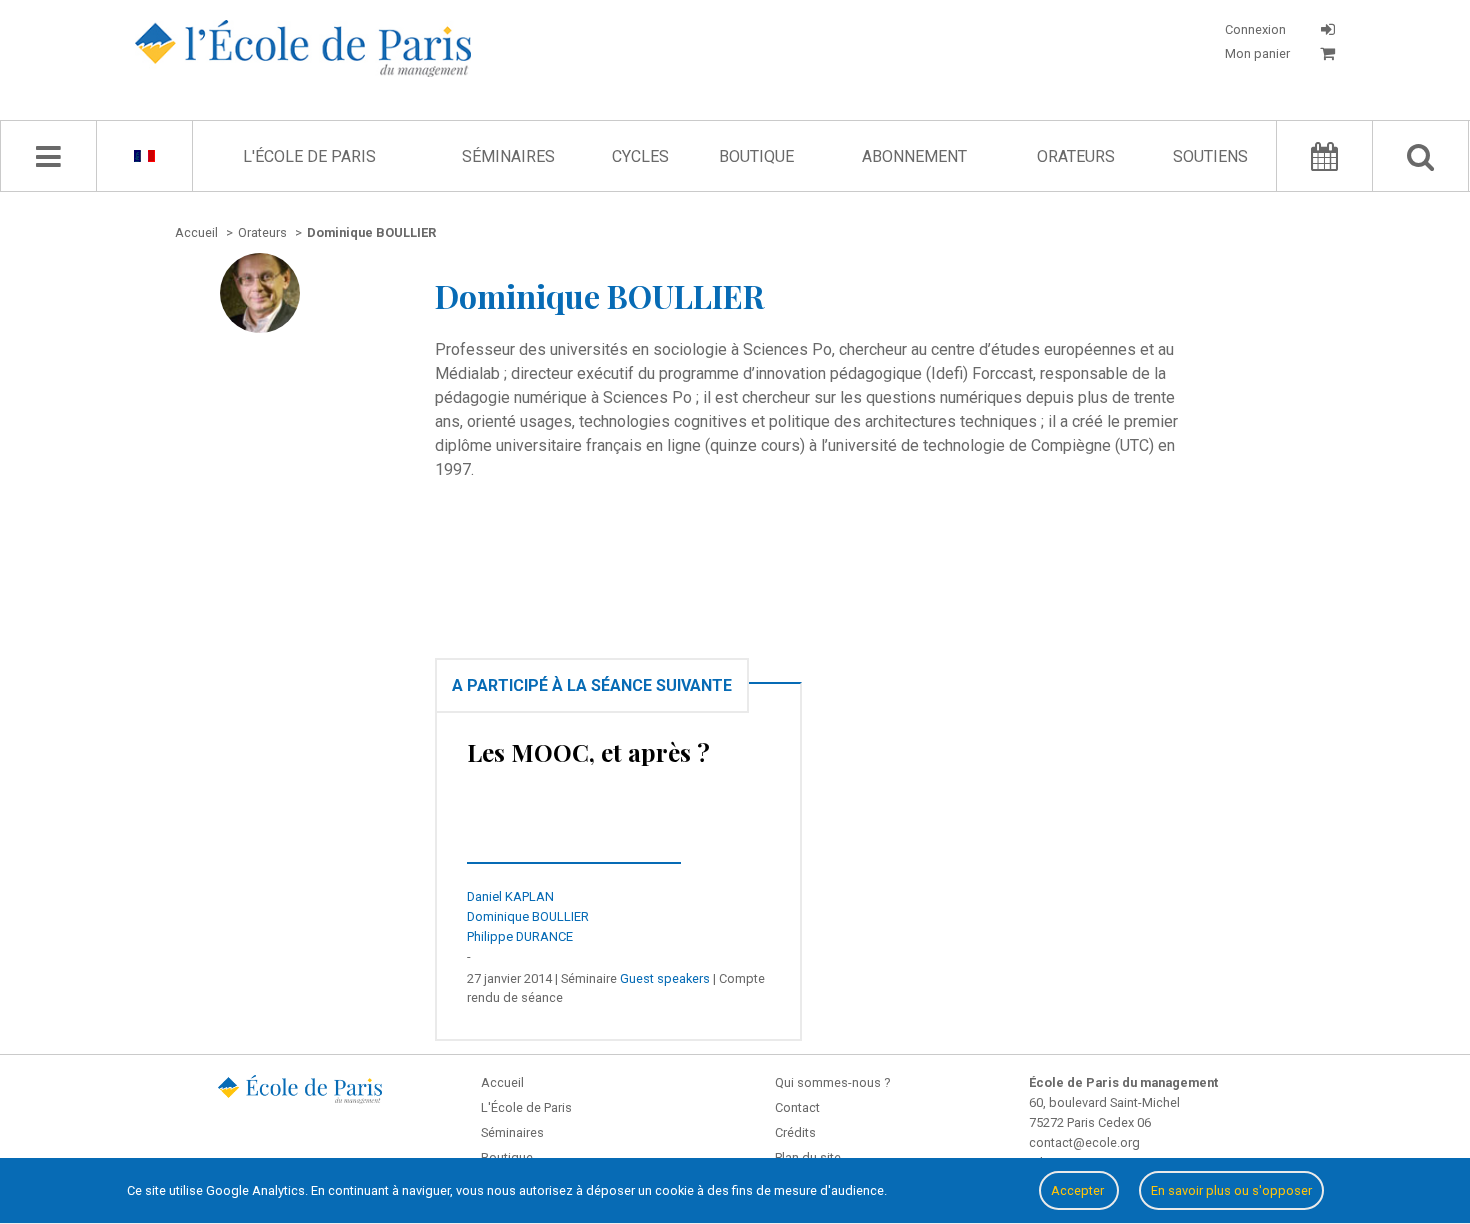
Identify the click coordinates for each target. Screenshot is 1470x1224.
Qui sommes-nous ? (832, 1082)
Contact (797, 1107)
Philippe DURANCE (520, 936)
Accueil (502, 1082)
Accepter (1079, 1190)
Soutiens (1210, 156)
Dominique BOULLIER (528, 916)
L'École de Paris (309, 156)
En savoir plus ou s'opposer (1231, 1190)
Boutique (756, 156)
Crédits (795, 1132)
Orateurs (1076, 156)
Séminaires (508, 156)
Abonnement (914, 156)
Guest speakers (665, 978)
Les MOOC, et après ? (588, 752)
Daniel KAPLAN (510, 896)
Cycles (640, 156)
